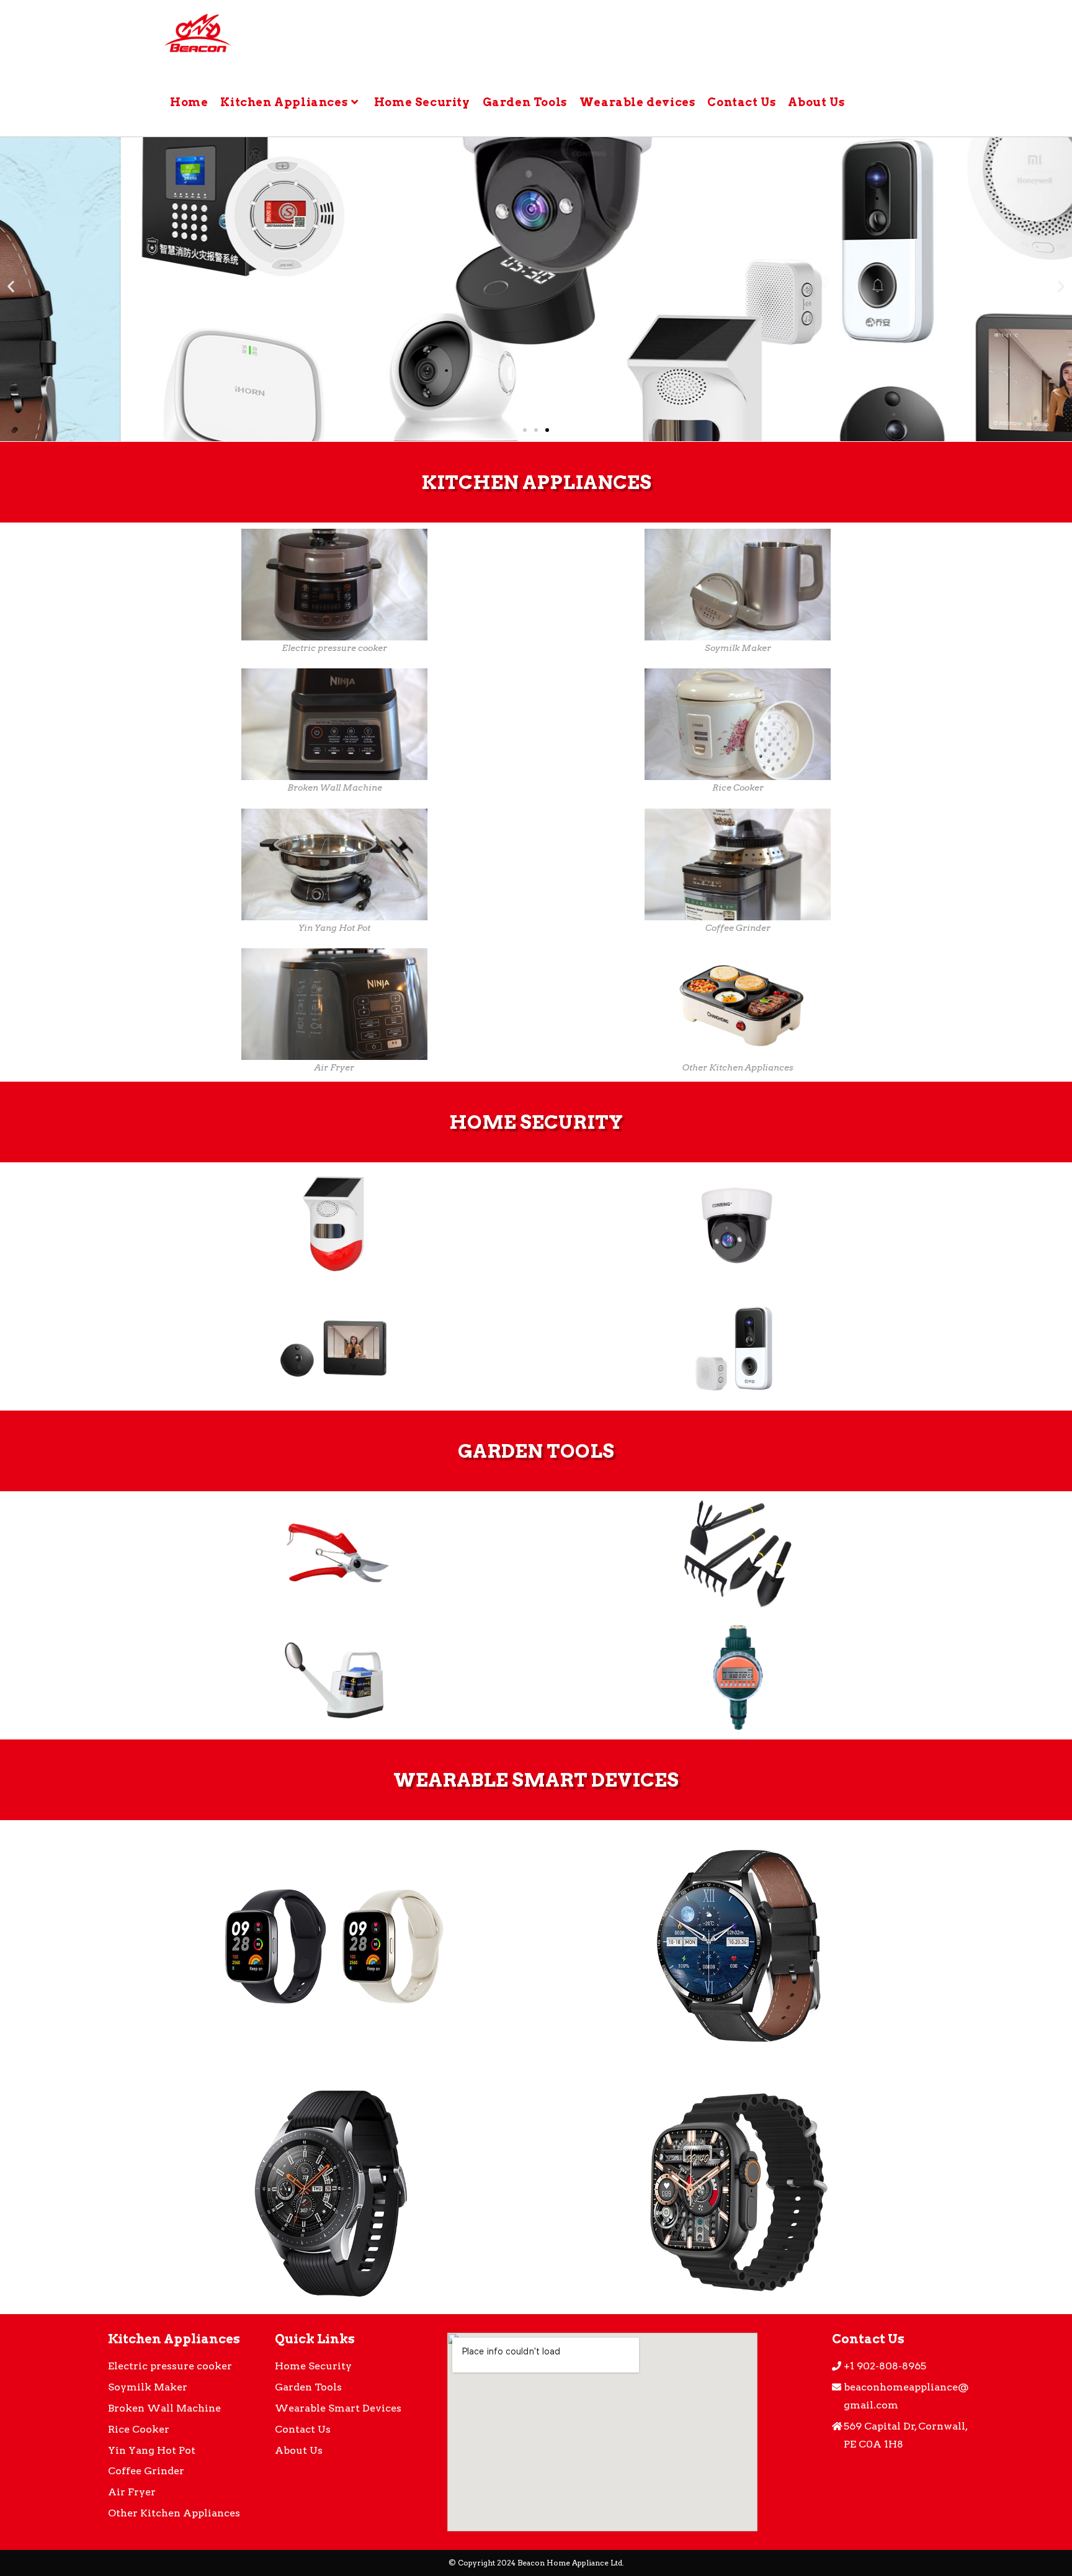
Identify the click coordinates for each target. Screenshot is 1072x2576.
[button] (525, 430)
